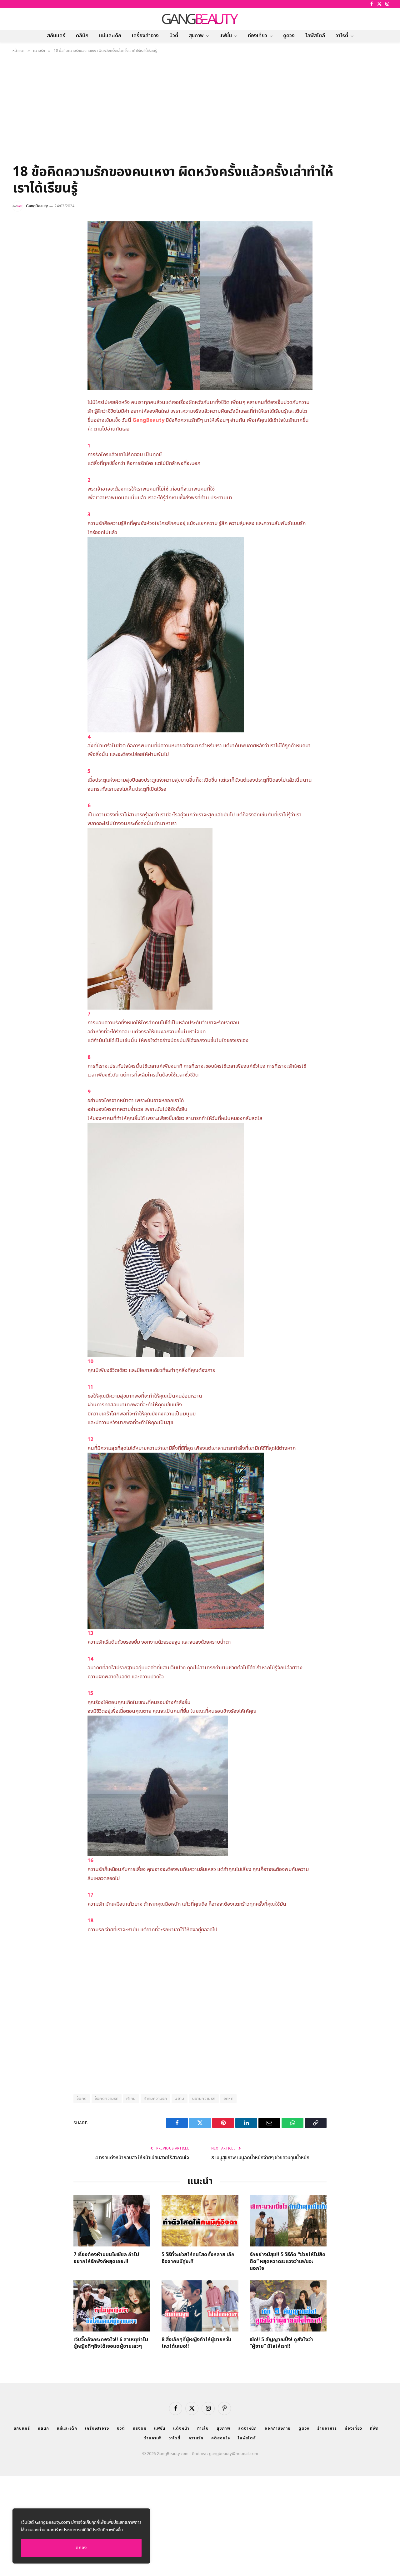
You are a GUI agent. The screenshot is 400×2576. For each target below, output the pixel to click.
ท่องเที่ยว (257, 36)
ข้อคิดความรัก (107, 2099)
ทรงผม (140, 2428)
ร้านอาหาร (327, 2428)
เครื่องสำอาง (145, 36)
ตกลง (81, 2548)
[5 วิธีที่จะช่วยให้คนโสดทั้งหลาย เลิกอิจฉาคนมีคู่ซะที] (200, 2221)
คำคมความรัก (155, 2099)
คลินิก (82, 36)
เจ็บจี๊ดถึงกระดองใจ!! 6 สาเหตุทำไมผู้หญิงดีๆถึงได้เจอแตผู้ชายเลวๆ (111, 2343)
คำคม (131, 2099)
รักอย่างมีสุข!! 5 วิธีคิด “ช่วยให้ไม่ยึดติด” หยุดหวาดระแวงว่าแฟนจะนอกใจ (288, 2262)
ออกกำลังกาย (278, 2428)
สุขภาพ (196, 36)
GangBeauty (37, 206)
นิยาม (180, 2099)
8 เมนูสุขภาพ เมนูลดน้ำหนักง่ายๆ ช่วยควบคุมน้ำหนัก (260, 2158)
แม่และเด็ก (110, 36)
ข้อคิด (82, 2099)
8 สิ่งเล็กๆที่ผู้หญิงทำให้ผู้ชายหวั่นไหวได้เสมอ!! (196, 2343)
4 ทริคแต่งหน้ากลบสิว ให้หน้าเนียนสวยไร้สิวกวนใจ (142, 2158)
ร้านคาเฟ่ (152, 2438)
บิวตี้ (174, 36)
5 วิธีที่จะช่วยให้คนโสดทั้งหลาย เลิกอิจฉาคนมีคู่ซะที (198, 2258)
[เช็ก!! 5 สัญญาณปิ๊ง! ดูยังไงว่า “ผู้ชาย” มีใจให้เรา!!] (288, 2306)
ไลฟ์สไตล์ (315, 36)
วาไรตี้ (342, 36)
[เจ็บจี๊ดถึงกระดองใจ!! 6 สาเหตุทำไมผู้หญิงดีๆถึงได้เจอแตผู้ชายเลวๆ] (112, 2306)
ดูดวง (289, 36)
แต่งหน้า (181, 2428)
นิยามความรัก (204, 2099)
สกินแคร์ (56, 36)
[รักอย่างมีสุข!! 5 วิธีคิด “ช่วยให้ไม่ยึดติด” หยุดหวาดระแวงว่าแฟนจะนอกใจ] (288, 2221)
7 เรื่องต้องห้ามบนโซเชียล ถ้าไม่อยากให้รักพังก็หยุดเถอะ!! (106, 2258)
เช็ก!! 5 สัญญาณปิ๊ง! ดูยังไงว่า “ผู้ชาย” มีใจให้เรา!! (281, 2343)
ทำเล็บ (203, 2428)
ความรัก (196, 2438)
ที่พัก (374, 2428)
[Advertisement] (200, 111)
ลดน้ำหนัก (247, 2428)
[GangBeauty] (200, 19)
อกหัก (229, 2099)
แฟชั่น (226, 36)
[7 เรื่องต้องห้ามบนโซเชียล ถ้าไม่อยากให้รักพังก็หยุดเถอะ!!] (112, 2221)
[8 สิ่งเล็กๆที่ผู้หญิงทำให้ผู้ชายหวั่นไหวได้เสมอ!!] (200, 2306)
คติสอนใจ (220, 2438)
